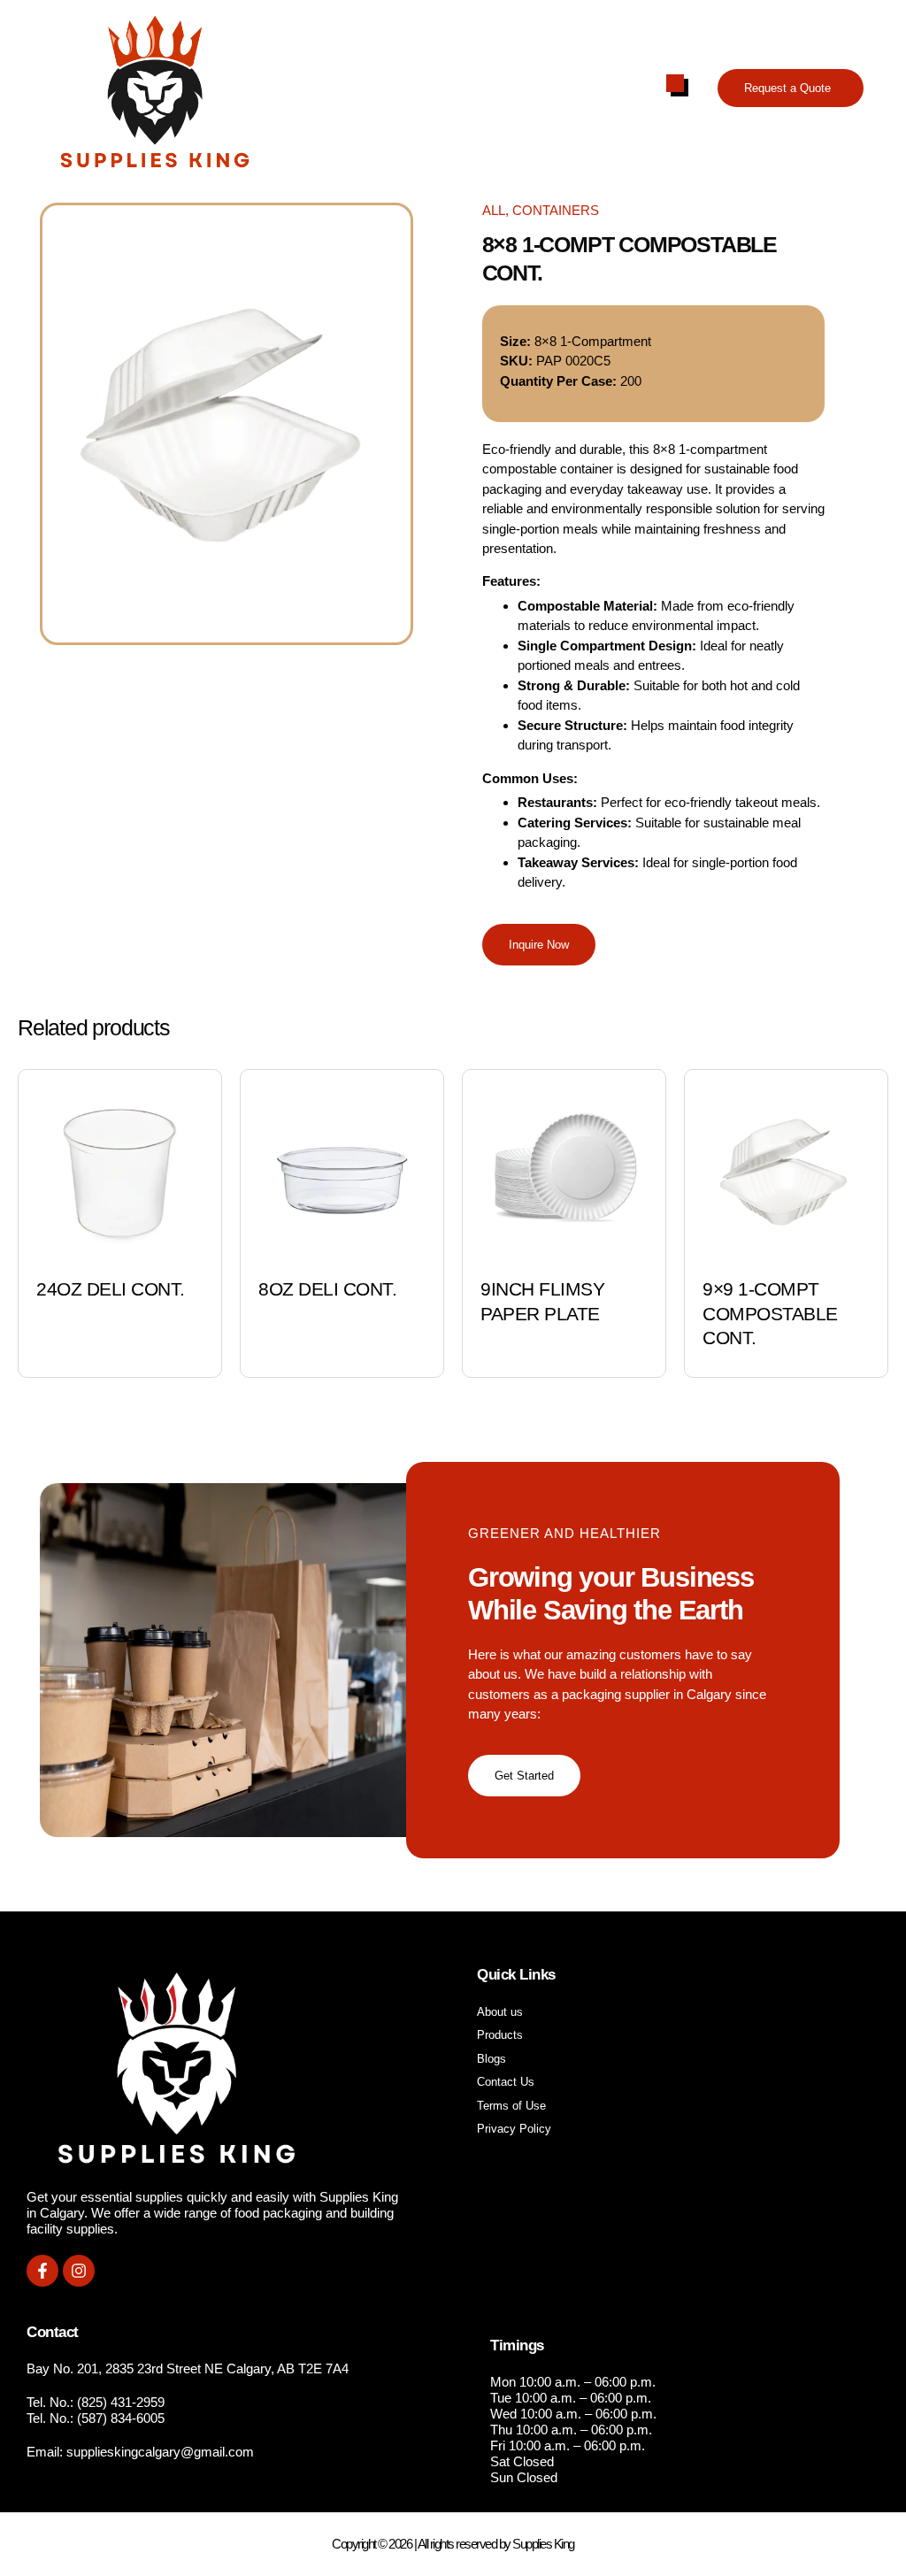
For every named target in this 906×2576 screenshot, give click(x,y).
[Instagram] (79, 2271)
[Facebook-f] (42, 2271)
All (494, 210)
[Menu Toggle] (675, 83)
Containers (556, 210)
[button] (791, 88)
